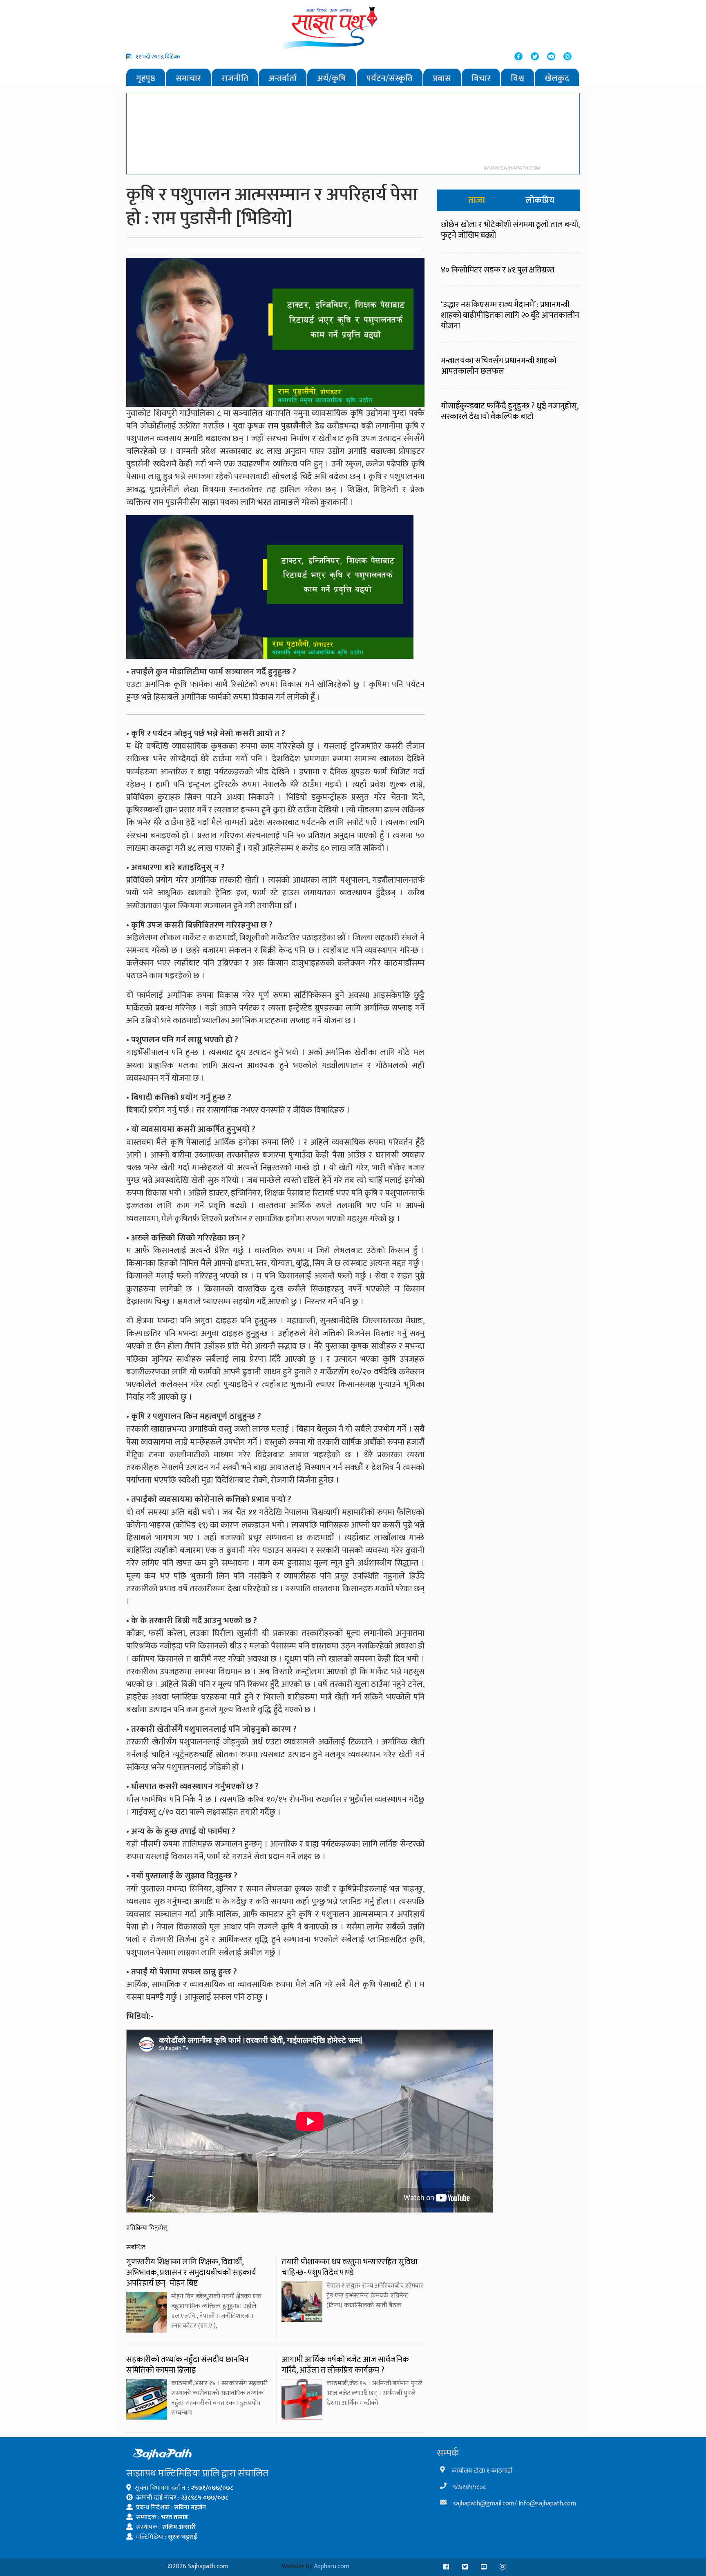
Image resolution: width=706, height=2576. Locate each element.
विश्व (517, 78)
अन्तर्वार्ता (283, 78)
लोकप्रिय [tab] (540, 200)
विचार (481, 78)
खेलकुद (557, 78)
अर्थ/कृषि (332, 78)
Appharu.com (332, 2566)
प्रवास (442, 78)
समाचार (188, 78)
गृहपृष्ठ (146, 78)
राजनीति (235, 78)
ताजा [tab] (477, 200)
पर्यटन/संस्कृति (390, 78)
